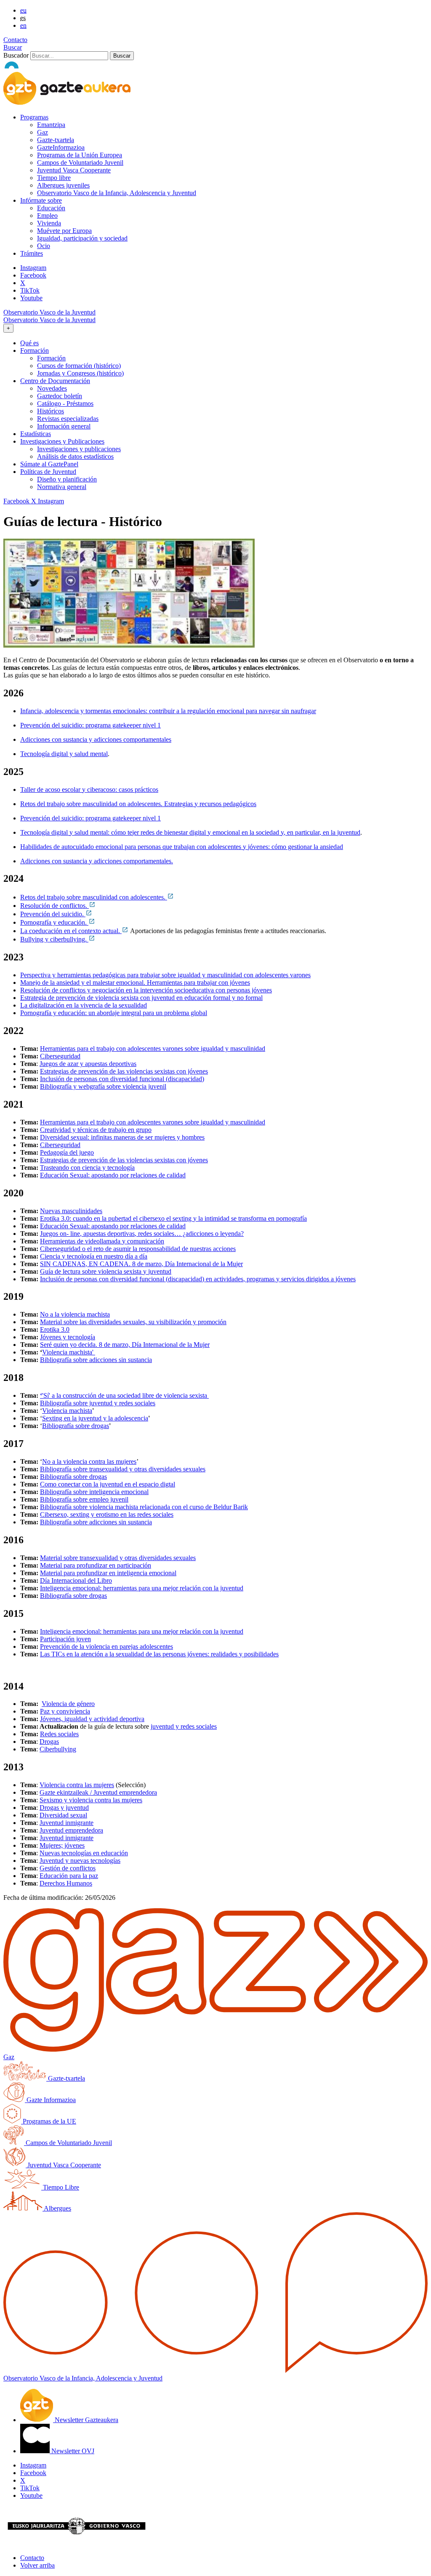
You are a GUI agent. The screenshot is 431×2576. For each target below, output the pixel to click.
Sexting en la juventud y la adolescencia (95, 1418)
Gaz (43, 132)
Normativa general (62, 487)
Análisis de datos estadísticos (75, 456)
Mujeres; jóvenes (62, 1845)
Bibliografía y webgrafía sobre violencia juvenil (103, 1086)
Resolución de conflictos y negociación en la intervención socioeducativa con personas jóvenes (146, 990)
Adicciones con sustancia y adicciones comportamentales (96, 739)
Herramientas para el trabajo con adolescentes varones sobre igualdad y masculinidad (153, 1049)
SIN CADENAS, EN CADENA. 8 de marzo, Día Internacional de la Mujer (141, 1264)
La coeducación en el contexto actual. (71, 931)
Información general (64, 426)
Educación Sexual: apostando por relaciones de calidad (113, 1175)
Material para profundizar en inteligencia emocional (108, 1573)
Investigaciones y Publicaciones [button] (62, 441)
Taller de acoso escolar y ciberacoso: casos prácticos (89, 789)
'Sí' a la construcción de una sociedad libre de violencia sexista (125, 1395)
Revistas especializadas (68, 419)
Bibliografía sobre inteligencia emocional (94, 1492)
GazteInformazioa (61, 147)
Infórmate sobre (41, 200)
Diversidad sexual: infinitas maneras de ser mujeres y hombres (122, 1137)
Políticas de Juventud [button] (48, 472)
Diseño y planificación (67, 479)
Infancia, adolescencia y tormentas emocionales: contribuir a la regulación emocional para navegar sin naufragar (168, 711)
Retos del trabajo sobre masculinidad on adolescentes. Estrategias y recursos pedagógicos (138, 804)
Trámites (32, 253)
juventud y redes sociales (184, 1726)
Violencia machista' (69, 1352)
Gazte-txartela (56, 140)
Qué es (29, 343)
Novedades (52, 388)
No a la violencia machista (75, 1314)
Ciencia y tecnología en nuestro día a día (94, 1256)
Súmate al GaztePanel (49, 464)
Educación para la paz (69, 1876)
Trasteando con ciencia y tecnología (87, 1168)
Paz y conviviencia (65, 1711)
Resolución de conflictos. (55, 906)
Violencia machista (67, 1411)
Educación (51, 208)
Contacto (15, 40)
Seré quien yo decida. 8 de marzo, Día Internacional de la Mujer (125, 1345)
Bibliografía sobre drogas (76, 1426)
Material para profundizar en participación (96, 1565)
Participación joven (65, 1639)
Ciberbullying (58, 1749)
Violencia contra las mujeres (77, 1785)
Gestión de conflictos (68, 1868)
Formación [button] (35, 350)
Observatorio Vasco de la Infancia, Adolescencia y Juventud (117, 193)
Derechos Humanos (66, 1883)
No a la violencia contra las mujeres (89, 1461)
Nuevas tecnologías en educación (84, 1853)
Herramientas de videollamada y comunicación (102, 1241)
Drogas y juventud (64, 1808)
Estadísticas (36, 434)
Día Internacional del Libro (76, 1580)
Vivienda (49, 223)
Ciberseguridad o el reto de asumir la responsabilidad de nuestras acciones (138, 1249)
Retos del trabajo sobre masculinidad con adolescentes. (94, 897)
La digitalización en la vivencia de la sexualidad (84, 1005)
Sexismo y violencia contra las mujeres (91, 1800)
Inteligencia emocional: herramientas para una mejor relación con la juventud (142, 1588)
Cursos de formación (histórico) (79, 366)
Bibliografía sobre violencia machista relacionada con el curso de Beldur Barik (144, 1507)
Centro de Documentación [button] (55, 381)
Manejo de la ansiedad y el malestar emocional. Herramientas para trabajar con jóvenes (135, 983)
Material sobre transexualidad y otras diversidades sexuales (118, 1558)
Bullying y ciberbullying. (54, 939)
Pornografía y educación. (54, 922)
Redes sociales (59, 1734)
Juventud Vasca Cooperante (74, 170)
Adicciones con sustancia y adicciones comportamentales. (97, 861)
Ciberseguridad (60, 1056)
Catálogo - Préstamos (65, 403)
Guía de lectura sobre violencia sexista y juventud (106, 1271)
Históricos (51, 411)
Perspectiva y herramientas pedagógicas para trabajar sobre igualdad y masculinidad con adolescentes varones (165, 975)
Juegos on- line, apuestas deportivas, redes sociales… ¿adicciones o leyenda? (142, 1234)
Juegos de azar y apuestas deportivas (88, 1064)
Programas (34, 117)
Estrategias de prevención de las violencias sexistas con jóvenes (124, 1071)
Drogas (49, 1742)
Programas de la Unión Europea (80, 155)
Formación (51, 358)
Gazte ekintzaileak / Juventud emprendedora (98, 1792)
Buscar (13, 47)
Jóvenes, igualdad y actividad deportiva (92, 1719)
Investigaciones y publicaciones (79, 449)
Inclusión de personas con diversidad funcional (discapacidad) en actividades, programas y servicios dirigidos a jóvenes (198, 1279)
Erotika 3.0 (55, 1329)
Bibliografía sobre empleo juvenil (84, 1499)
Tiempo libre (54, 178)
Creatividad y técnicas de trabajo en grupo (96, 1130)
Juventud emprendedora (71, 1830)
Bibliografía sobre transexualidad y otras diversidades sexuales (123, 1469)
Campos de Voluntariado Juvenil (80, 163)
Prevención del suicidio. (53, 914)
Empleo (47, 216)
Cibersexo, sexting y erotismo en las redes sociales (107, 1514)
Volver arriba (37, 2565)
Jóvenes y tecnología (68, 1337)
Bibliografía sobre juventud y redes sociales (98, 1403)
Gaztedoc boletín (60, 396)
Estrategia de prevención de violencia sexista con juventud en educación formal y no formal (141, 998)
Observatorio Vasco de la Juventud (49, 312)
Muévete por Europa (64, 231)
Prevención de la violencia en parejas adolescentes (106, 1646)
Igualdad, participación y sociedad (82, 238)
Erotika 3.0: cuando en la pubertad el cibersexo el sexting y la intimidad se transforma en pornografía (173, 1218)
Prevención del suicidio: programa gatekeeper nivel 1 (90, 725)
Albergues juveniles (63, 185)
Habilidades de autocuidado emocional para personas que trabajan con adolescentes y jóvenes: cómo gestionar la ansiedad (182, 847)
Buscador (16, 55)
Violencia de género (68, 1704)
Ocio (44, 246)
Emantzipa (51, 125)
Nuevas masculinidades (71, 1211)
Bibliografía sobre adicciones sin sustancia (96, 1360)
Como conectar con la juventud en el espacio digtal (108, 1484)
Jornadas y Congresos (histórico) (80, 373)
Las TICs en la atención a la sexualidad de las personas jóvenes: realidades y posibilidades (159, 1654)
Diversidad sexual (63, 1815)
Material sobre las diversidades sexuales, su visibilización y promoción (133, 1322)
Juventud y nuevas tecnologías (80, 1861)
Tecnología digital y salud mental (64, 754)
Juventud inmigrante (67, 1823)
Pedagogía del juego (67, 1152)
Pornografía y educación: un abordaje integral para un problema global (114, 1013)
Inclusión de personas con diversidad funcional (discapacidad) (122, 1079)
